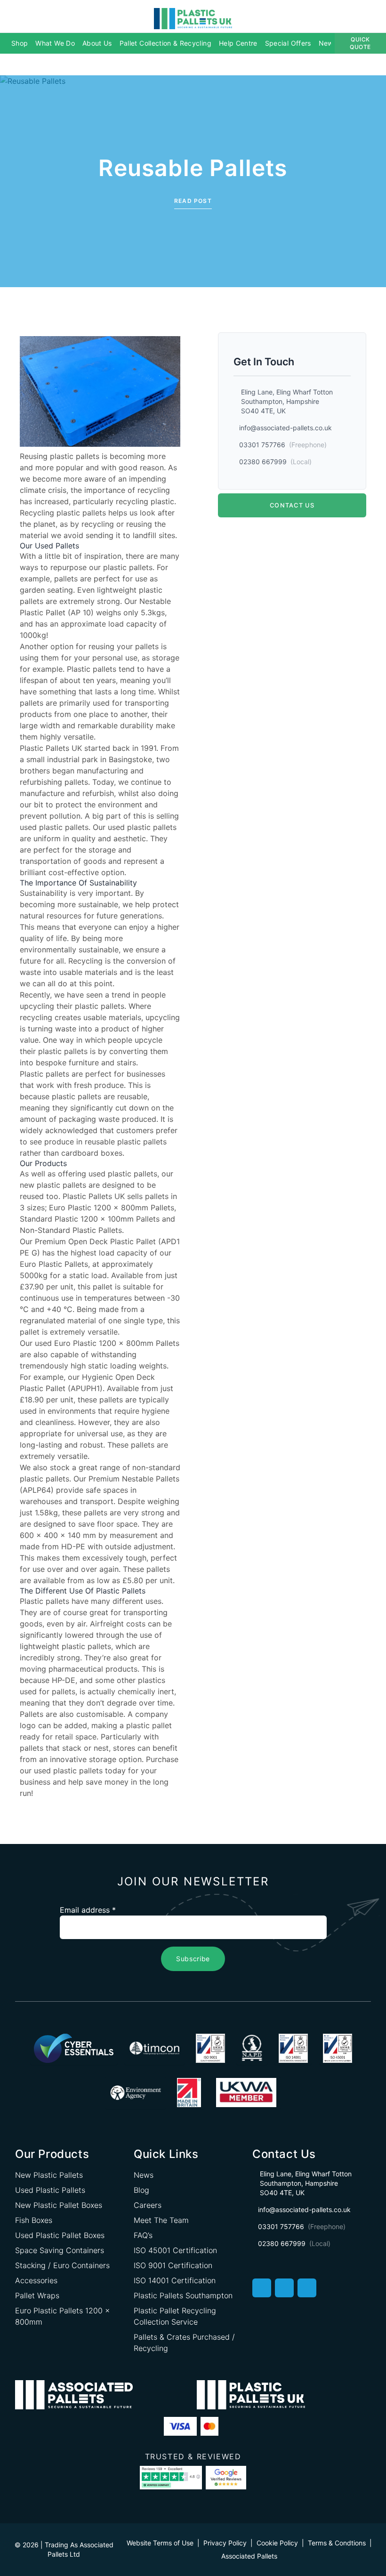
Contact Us (292, 505)
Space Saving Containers (60, 2250)
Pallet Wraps (37, 2295)
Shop (20, 43)
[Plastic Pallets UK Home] (193, 18)
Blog (141, 2190)
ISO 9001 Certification (173, 2265)
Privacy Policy (225, 2543)
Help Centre (238, 43)
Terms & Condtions (337, 2543)
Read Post (193, 201)
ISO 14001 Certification (175, 2280)
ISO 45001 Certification (175, 2250)
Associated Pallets (249, 2556)
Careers (148, 2205)
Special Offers (288, 43)
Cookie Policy (277, 2543)
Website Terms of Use (160, 2543)
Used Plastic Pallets (50, 2190)
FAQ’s (143, 2235)
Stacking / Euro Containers (62, 2265)
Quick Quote (360, 43)
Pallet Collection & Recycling (165, 43)
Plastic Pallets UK (51, 748)
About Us (97, 43)
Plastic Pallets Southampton (183, 2295)
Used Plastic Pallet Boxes (60, 2235)
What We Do (55, 43)
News (328, 43)
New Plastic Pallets (49, 2175)
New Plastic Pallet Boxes (59, 2205)
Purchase (162, 1759)
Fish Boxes (34, 2220)
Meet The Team (161, 2220)
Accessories (36, 2280)
